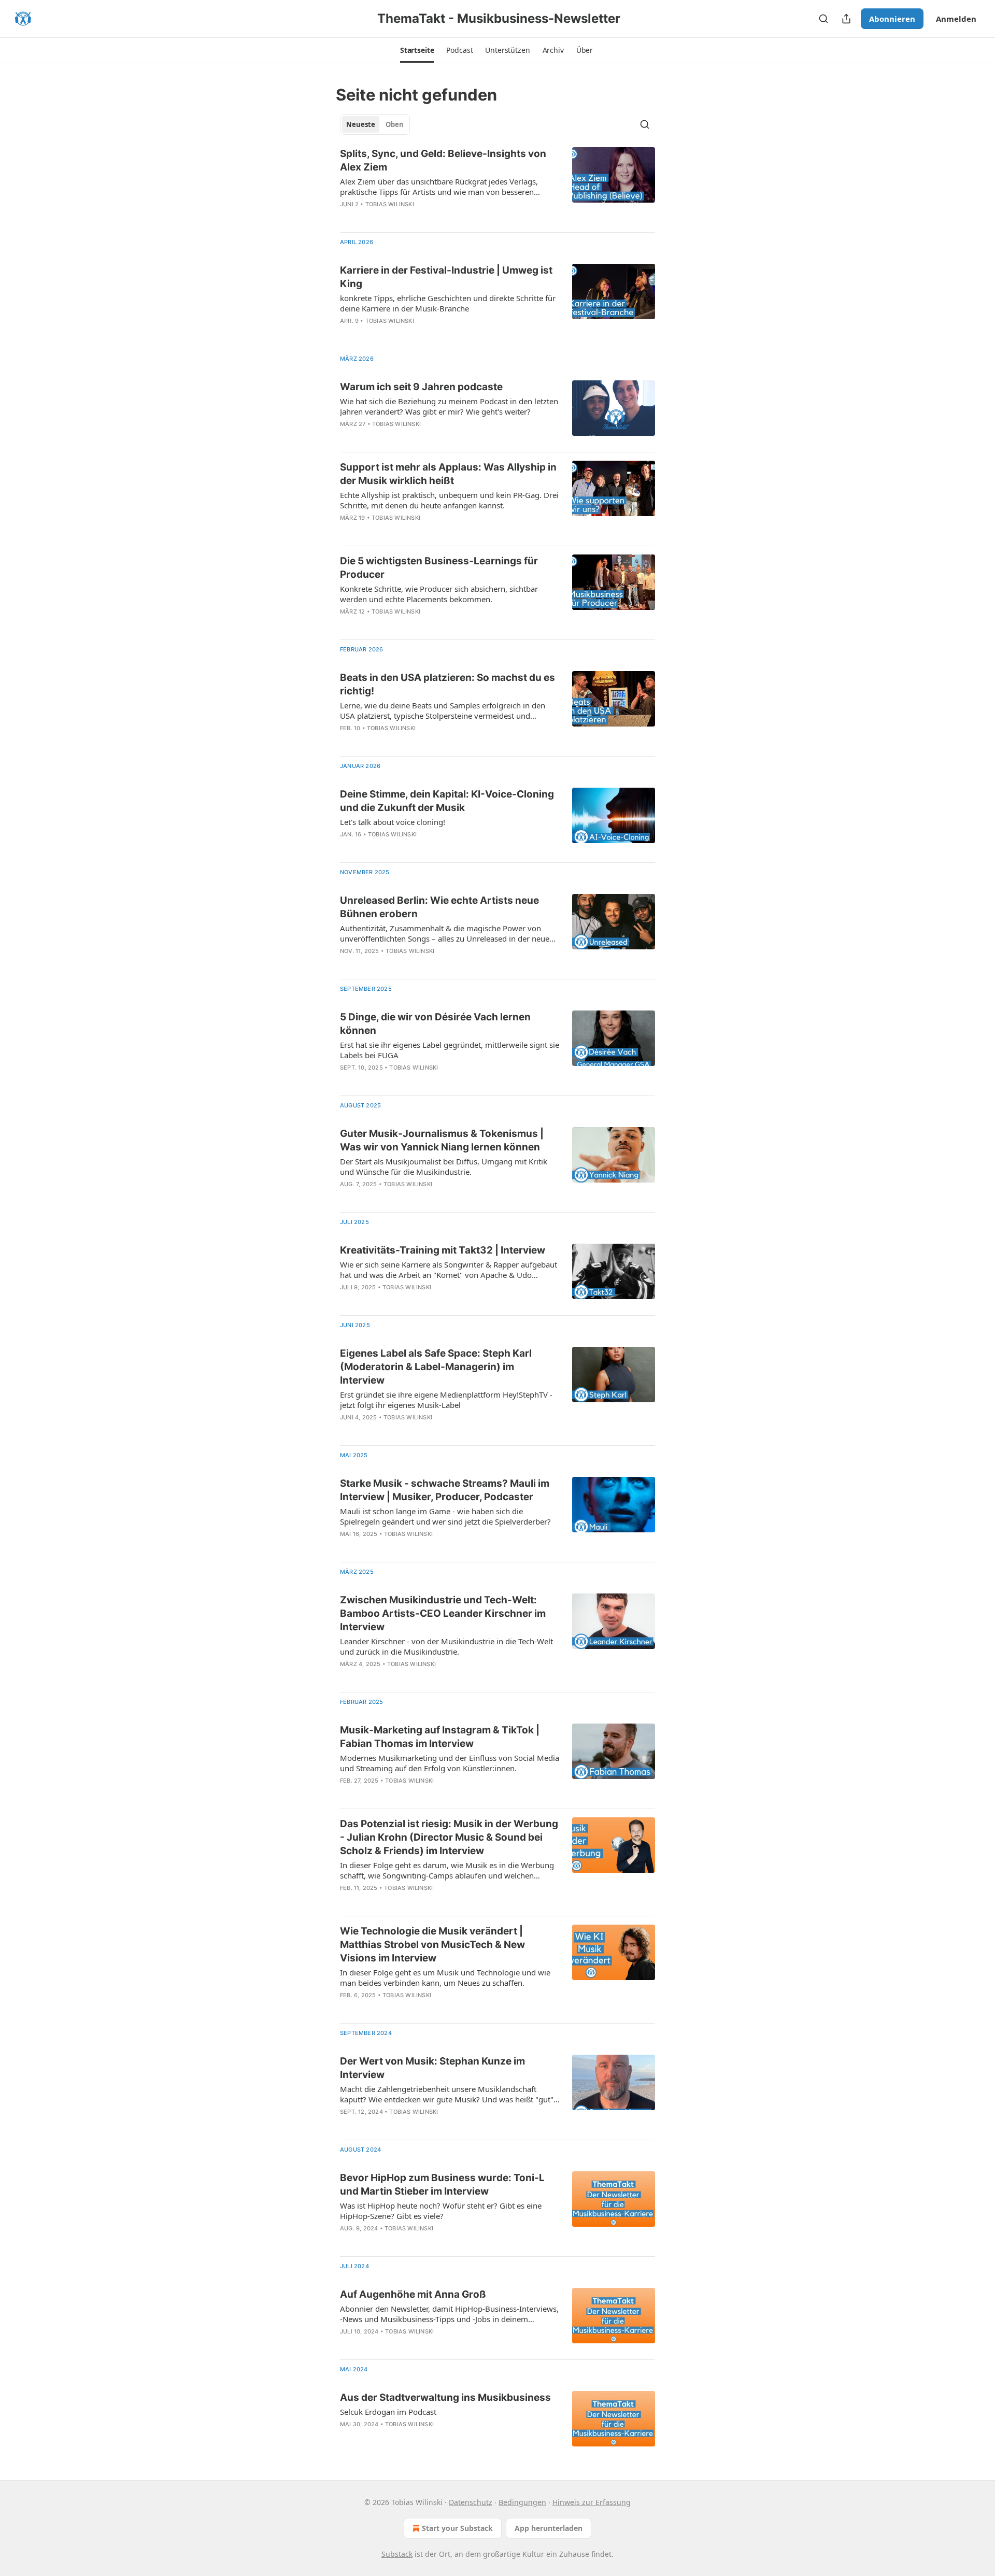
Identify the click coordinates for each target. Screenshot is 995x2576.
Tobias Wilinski (390, 204)
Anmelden (956, 19)
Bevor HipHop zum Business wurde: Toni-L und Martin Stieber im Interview (442, 2184)
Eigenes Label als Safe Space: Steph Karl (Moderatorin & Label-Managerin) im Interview (436, 1367)
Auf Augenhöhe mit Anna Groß (413, 2294)
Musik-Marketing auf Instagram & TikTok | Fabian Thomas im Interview (440, 1737)
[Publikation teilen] (846, 19)
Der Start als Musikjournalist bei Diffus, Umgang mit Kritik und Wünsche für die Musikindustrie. (444, 1166)
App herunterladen (549, 2528)
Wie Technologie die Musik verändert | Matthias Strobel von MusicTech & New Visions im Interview (432, 1945)
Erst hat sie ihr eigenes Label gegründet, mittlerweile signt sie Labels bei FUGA (450, 1050)
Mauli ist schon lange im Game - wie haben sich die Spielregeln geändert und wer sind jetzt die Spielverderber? (445, 1516)
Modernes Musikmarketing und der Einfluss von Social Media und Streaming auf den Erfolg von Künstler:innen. (450, 1763)
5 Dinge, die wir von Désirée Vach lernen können (435, 1024)
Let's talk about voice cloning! (393, 822)
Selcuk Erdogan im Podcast (388, 2412)
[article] (497, 186)
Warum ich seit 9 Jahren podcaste (421, 387)
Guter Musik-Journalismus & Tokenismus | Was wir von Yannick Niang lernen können (442, 1140)
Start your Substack (457, 2528)
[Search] (823, 19)
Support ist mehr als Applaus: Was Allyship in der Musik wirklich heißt (448, 474)
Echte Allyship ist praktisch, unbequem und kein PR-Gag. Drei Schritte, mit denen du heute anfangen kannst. (449, 500)
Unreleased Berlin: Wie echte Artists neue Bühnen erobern (439, 907)
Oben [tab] (395, 124)
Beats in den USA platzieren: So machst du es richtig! (447, 684)
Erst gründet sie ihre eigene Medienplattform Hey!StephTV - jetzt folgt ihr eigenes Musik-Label (446, 1400)
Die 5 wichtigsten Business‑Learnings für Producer (439, 568)
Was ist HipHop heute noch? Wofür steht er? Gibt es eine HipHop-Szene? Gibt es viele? (441, 2211)
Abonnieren (892, 19)
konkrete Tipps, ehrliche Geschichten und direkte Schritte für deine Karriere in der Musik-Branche (448, 303)
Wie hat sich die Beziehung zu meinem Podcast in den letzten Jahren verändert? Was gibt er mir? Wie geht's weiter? (449, 406)
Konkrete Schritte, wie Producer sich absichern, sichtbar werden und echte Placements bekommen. (439, 594)
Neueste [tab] (361, 124)
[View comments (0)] (416, 218)
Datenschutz (471, 2502)
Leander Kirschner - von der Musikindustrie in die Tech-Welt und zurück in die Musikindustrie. (446, 1646)
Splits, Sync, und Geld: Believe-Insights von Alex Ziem (443, 160)
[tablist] (375, 124)
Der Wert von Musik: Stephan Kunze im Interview (432, 2068)
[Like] (347, 218)
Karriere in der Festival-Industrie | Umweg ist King (446, 277)
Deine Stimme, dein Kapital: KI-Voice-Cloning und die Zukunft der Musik (447, 801)
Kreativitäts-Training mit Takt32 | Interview (443, 1250)
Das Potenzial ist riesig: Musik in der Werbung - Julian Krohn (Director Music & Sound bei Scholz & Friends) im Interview (449, 1837)
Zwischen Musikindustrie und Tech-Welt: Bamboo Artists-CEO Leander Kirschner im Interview (443, 1613)
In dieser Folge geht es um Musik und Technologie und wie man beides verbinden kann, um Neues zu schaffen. (445, 1977)
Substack (397, 2554)
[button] (417, 50)
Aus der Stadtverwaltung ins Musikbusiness (445, 2397)
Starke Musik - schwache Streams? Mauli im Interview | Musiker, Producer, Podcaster (445, 1490)
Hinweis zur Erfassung (592, 2502)
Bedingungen (522, 2502)
